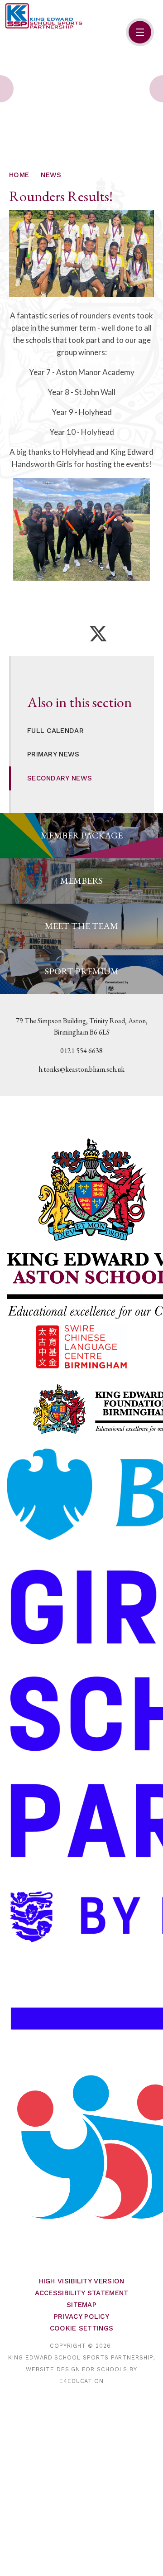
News (51, 175)
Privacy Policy (81, 2316)
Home (19, 175)
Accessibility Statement (82, 2293)
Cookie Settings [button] (82, 2328)
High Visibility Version (82, 2281)
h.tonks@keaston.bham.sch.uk (81, 1069)
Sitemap (81, 2305)
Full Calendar (55, 731)
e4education (81, 2381)
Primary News (53, 754)
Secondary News (60, 778)
